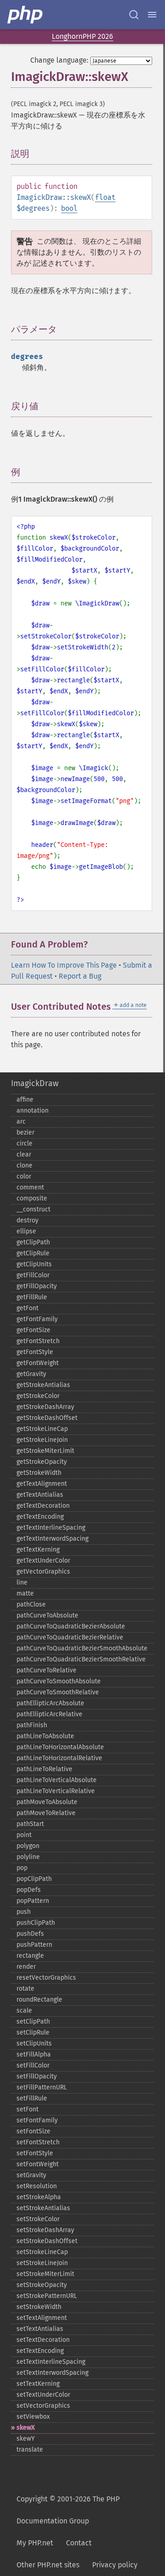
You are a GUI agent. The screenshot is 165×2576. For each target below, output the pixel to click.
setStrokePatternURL (47, 2296)
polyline (28, 1857)
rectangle (30, 1956)
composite (32, 1198)
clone (25, 1165)
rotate (25, 1989)
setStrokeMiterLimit (45, 2274)
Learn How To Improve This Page (64, 965)
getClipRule (33, 1253)
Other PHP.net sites (48, 2565)
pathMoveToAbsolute (47, 1802)
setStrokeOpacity (42, 2285)
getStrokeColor (38, 1396)
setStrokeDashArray (45, 2230)
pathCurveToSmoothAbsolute (59, 1681)
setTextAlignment (42, 2318)
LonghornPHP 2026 (82, 36)
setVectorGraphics (43, 2406)
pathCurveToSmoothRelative (58, 1692)
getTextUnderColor (43, 1561)
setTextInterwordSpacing (52, 2373)
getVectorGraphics (43, 1572)
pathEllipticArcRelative (49, 1714)
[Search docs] (134, 15)
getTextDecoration (43, 1506)
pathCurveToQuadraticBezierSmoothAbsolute (82, 1648)
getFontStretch (38, 1341)
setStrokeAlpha (39, 2197)
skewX (26, 2428)
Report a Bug (80, 976)
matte (25, 1593)
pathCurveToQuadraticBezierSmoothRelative (81, 1659)
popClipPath (34, 1879)
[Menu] (152, 15)
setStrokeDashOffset (47, 2241)
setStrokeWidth (39, 2307)
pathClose (31, 1604)
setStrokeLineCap (42, 2252)
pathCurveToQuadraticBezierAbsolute (71, 1626)
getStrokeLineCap (42, 1429)
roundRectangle (39, 2000)
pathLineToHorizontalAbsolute (60, 1747)
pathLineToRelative (44, 1769)
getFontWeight (38, 1363)
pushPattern (34, 1945)
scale (24, 2011)
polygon (28, 1846)
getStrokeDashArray (45, 1407)
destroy (27, 1220)
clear (24, 1154)
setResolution (37, 2186)
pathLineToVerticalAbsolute (57, 1780)
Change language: (59, 60)
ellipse (26, 1231)
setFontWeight (38, 2164)
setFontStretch (38, 2142)
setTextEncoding (40, 2351)
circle (25, 1143)
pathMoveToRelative (46, 1813)
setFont (27, 2109)
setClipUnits (34, 2043)
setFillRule (32, 2098)
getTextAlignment (42, 1484)
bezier (25, 1133)
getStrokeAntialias (43, 1385)
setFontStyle (35, 2153)
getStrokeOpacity (42, 1462)
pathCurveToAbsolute (47, 1615)
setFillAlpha (34, 2054)
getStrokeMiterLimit (45, 1451)
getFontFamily (37, 1319)
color (24, 1176)
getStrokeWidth (39, 1473)
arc (21, 1122)
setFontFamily (37, 2120)
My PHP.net (35, 2543)
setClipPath (33, 2022)
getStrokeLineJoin (42, 1440)
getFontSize (33, 1330)
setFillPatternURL (42, 2087)
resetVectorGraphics (46, 1978)
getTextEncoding (40, 1517)
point (24, 1835)
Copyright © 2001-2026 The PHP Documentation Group (68, 2510)
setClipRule (33, 2032)
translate (30, 2450)
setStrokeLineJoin (42, 2263)
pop (22, 1868)
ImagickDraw (35, 1083)
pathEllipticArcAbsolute (50, 1703)
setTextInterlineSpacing (51, 2362)
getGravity (31, 1374)
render (26, 1967)
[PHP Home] (26, 15)
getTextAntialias (40, 1495)
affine (25, 1100)
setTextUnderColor (43, 2395)
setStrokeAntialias (43, 2208)
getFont (27, 1308)
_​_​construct (33, 1209)
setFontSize (33, 2131)
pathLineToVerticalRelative (56, 1791)
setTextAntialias (40, 2329)
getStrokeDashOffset (47, 1418)
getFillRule (32, 1297)
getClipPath (33, 1242)
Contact (79, 2543)
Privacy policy (115, 2565)
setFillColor (33, 2065)
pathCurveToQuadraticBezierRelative (70, 1637)
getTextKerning (38, 1550)
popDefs (29, 1890)
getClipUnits (34, 1264)
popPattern (33, 1901)
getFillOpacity (37, 1286)
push (24, 1912)
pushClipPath (36, 1923)
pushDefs (30, 1934)
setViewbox (33, 2417)
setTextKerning (38, 2384)
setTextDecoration (43, 2340)
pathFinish (32, 1725)
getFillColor (33, 1275)
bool (69, 208)
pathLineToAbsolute (45, 1736)
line (22, 1583)
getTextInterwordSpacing (52, 1539)
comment (30, 1187)
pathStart (30, 1824)
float (105, 197)
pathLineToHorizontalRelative (59, 1758)
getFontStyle (35, 1352)
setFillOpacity (37, 2076)
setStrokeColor (38, 2219)
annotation (33, 1111)
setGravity (31, 2175)
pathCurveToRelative (47, 1670)
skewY (26, 2439)
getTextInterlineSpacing (51, 1528)
